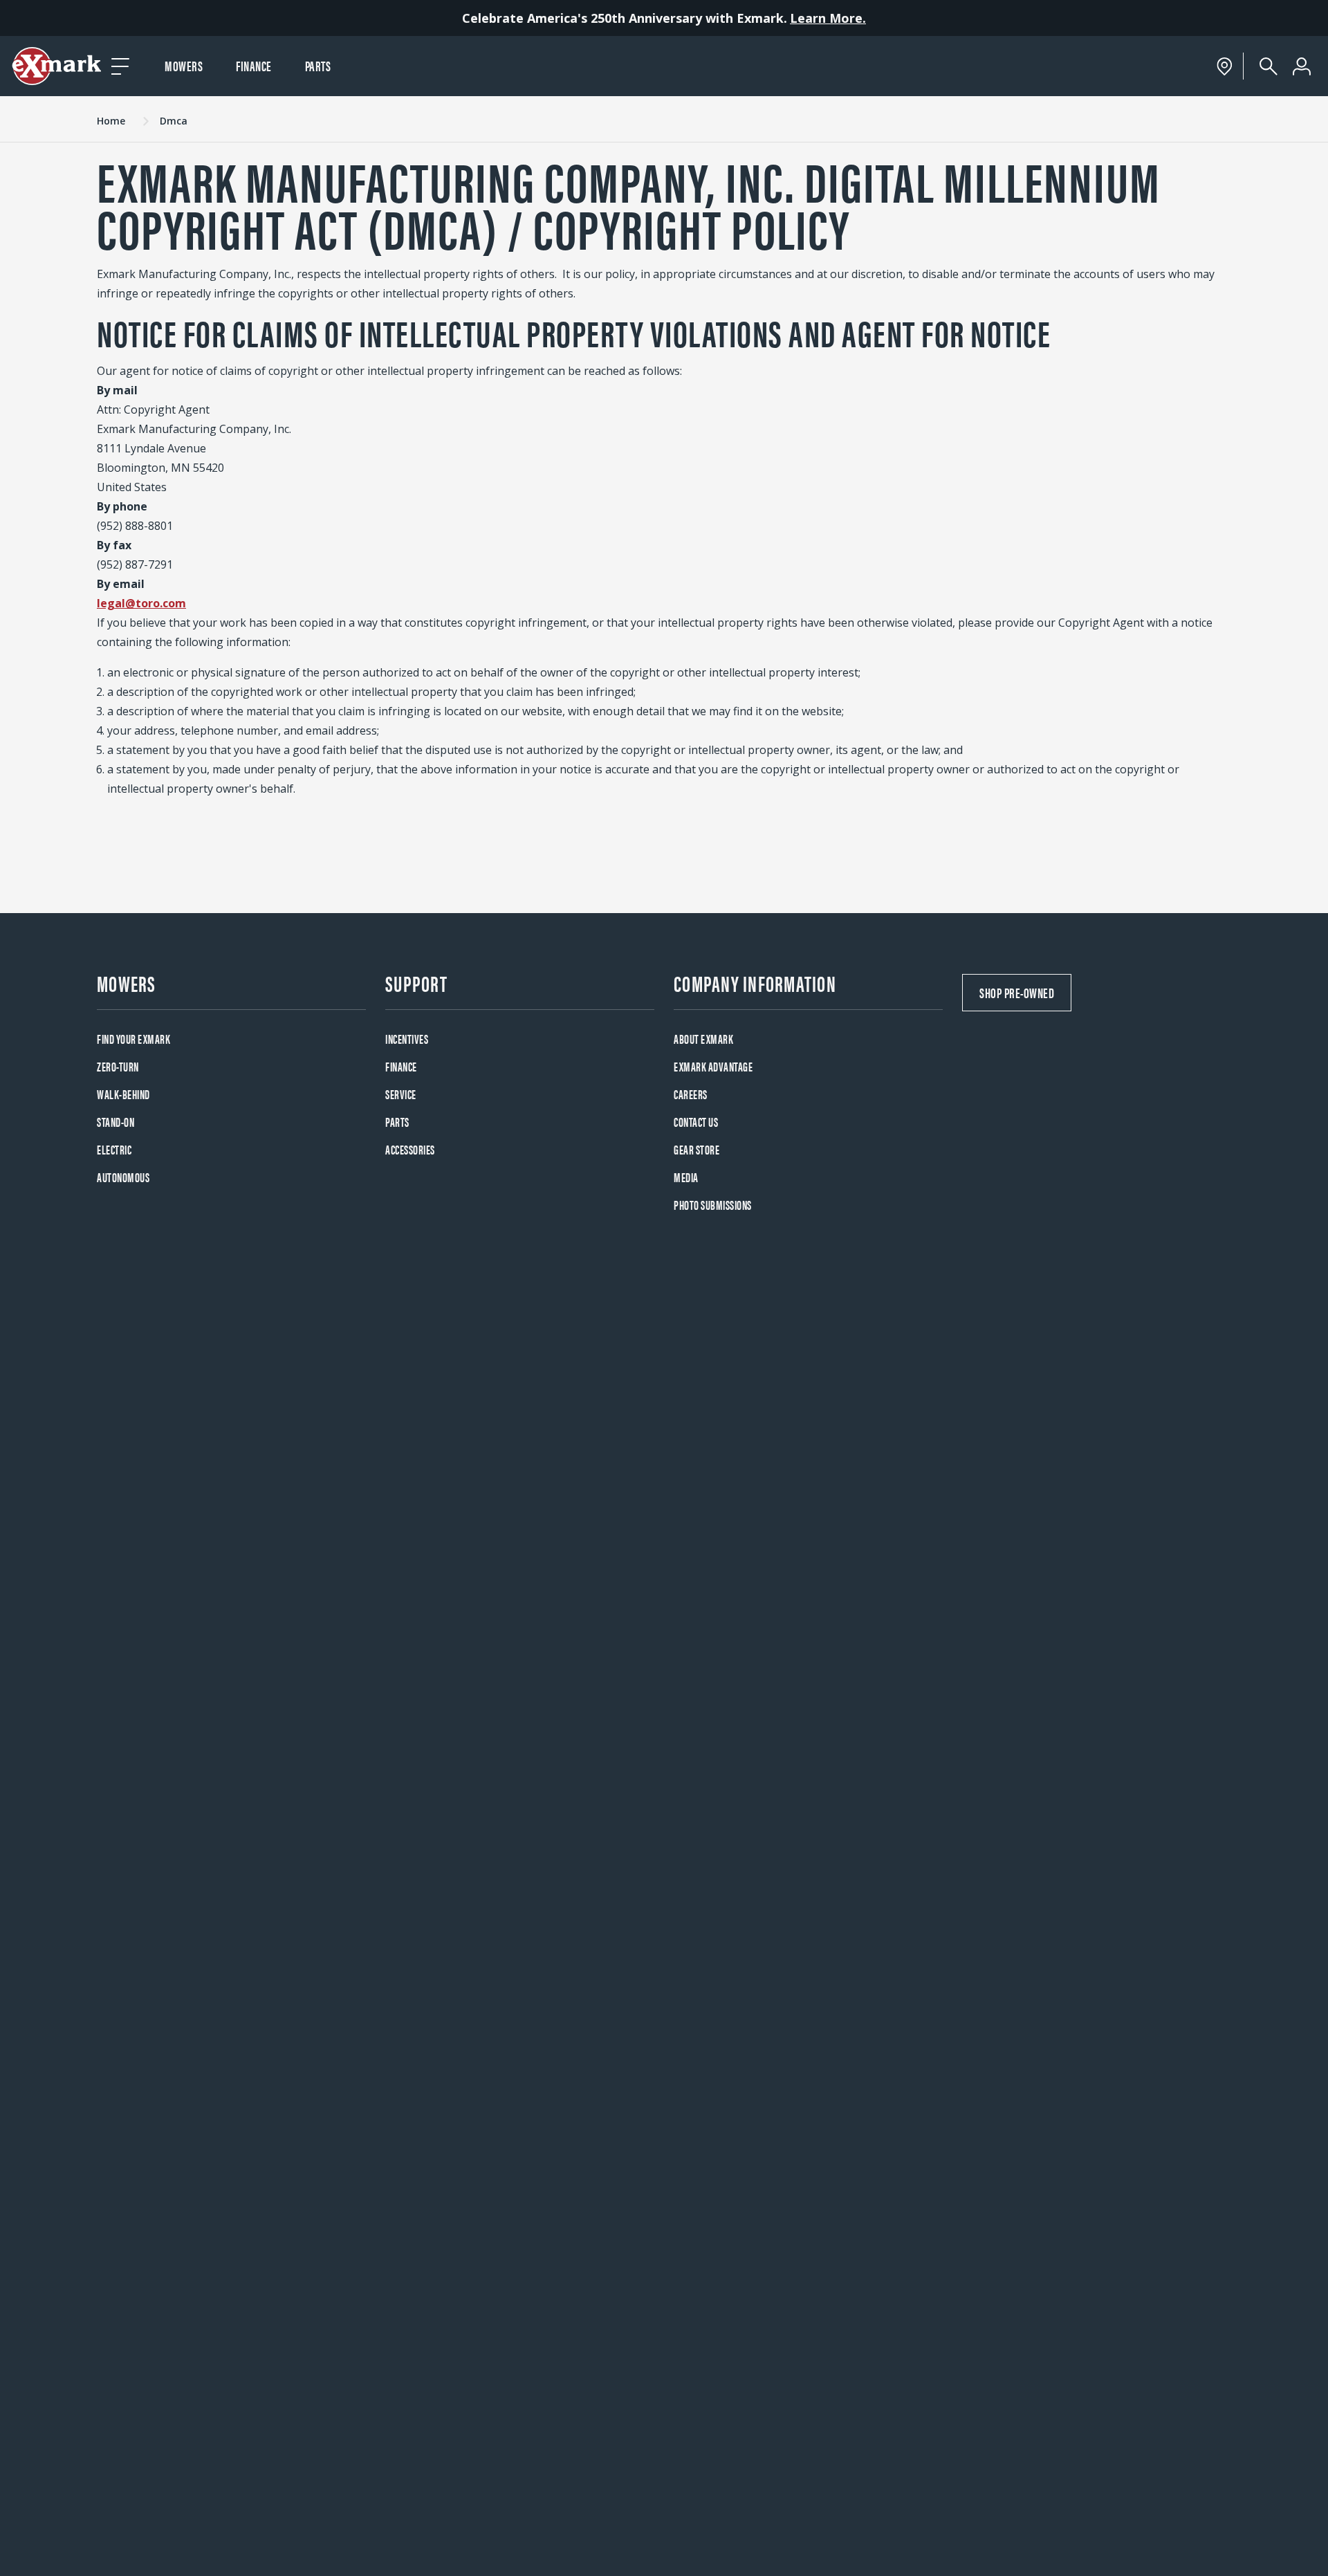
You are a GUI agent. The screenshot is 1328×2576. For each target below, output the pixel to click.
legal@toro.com (141, 603)
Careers (691, 1094)
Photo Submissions (713, 1205)
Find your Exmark (133, 1039)
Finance (254, 65)
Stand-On (116, 1122)
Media (686, 1177)
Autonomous (123, 1177)
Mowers (184, 65)
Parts (318, 65)
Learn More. (828, 18)
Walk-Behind (123, 1094)
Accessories (410, 1149)
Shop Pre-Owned (1017, 992)
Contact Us (696, 1122)
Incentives (407, 1039)
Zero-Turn (118, 1066)
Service (401, 1094)
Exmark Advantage (713, 1066)
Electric (114, 1149)
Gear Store (697, 1149)
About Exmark (703, 1039)
